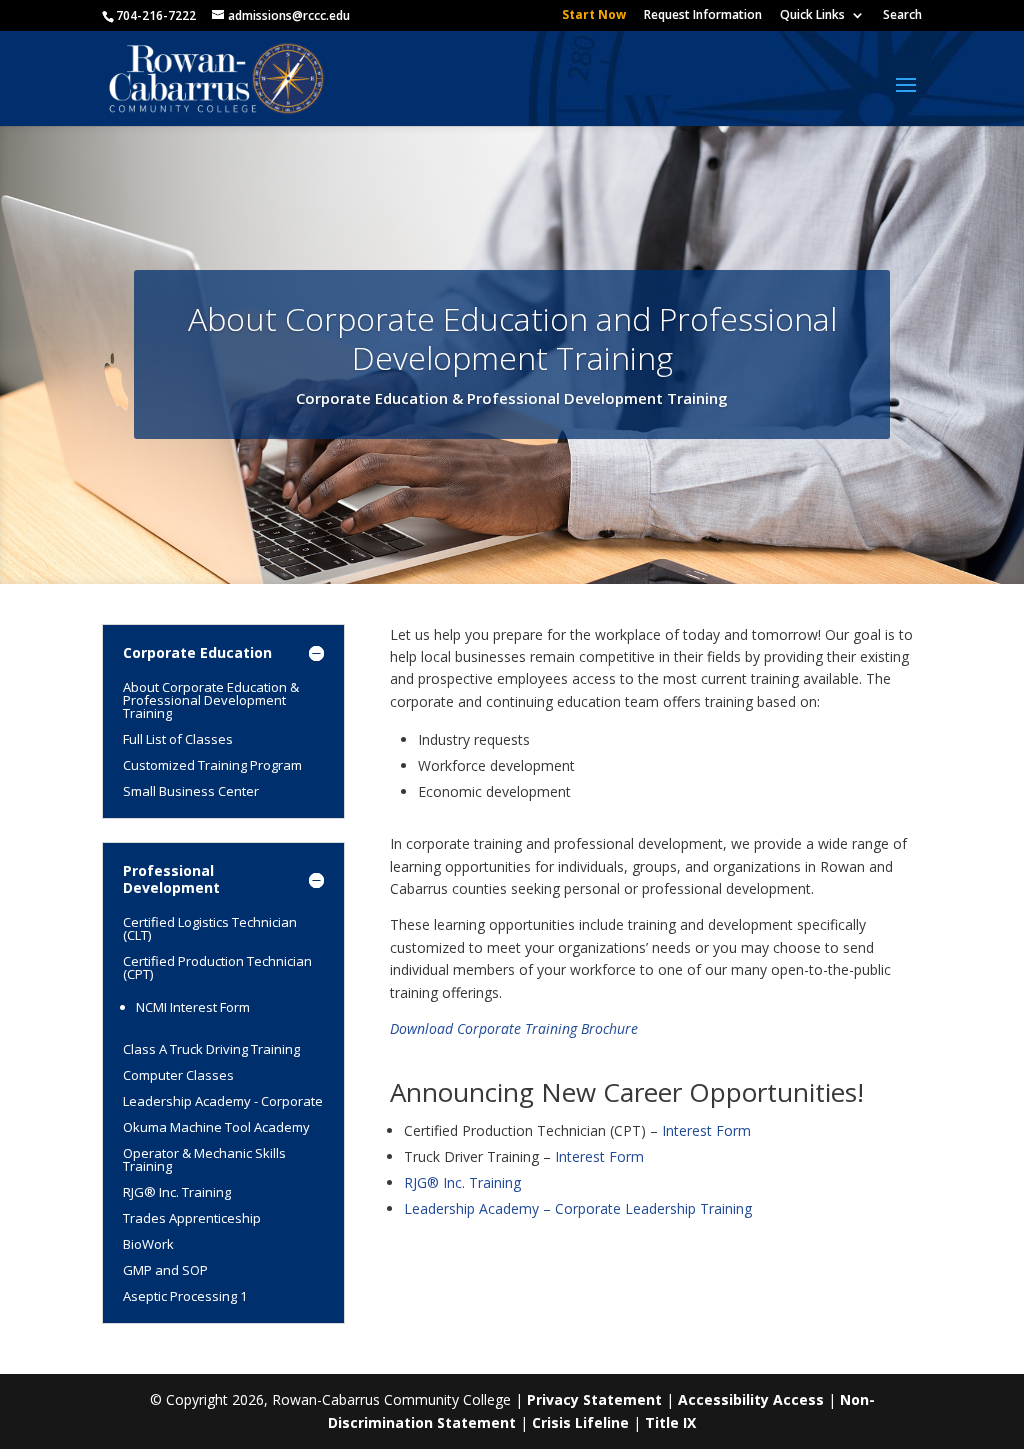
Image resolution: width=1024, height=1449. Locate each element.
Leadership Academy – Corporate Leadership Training (578, 1208)
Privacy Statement (594, 1399)
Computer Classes (178, 1075)
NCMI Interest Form (193, 1007)
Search (902, 16)
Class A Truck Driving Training (211, 1049)
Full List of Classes (178, 739)
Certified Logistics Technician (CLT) (210, 928)
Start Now (594, 16)
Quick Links (812, 16)
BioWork (148, 1244)
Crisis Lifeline (580, 1422)
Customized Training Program (212, 765)
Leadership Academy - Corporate (223, 1101)
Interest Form (706, 1130)
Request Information (703, 16)
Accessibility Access (751, 1399)
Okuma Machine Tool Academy (216, 1127)
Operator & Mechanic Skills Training (204, 1159)
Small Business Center (191, 791)
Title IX (670, 1422)
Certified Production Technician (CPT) (217, 967)
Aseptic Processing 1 (185, 1296)
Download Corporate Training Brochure (514, 1028)
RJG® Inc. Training (177, 1192)
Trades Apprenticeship (192, 1218)
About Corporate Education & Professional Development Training (211, 700)
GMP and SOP (165, 1270)
